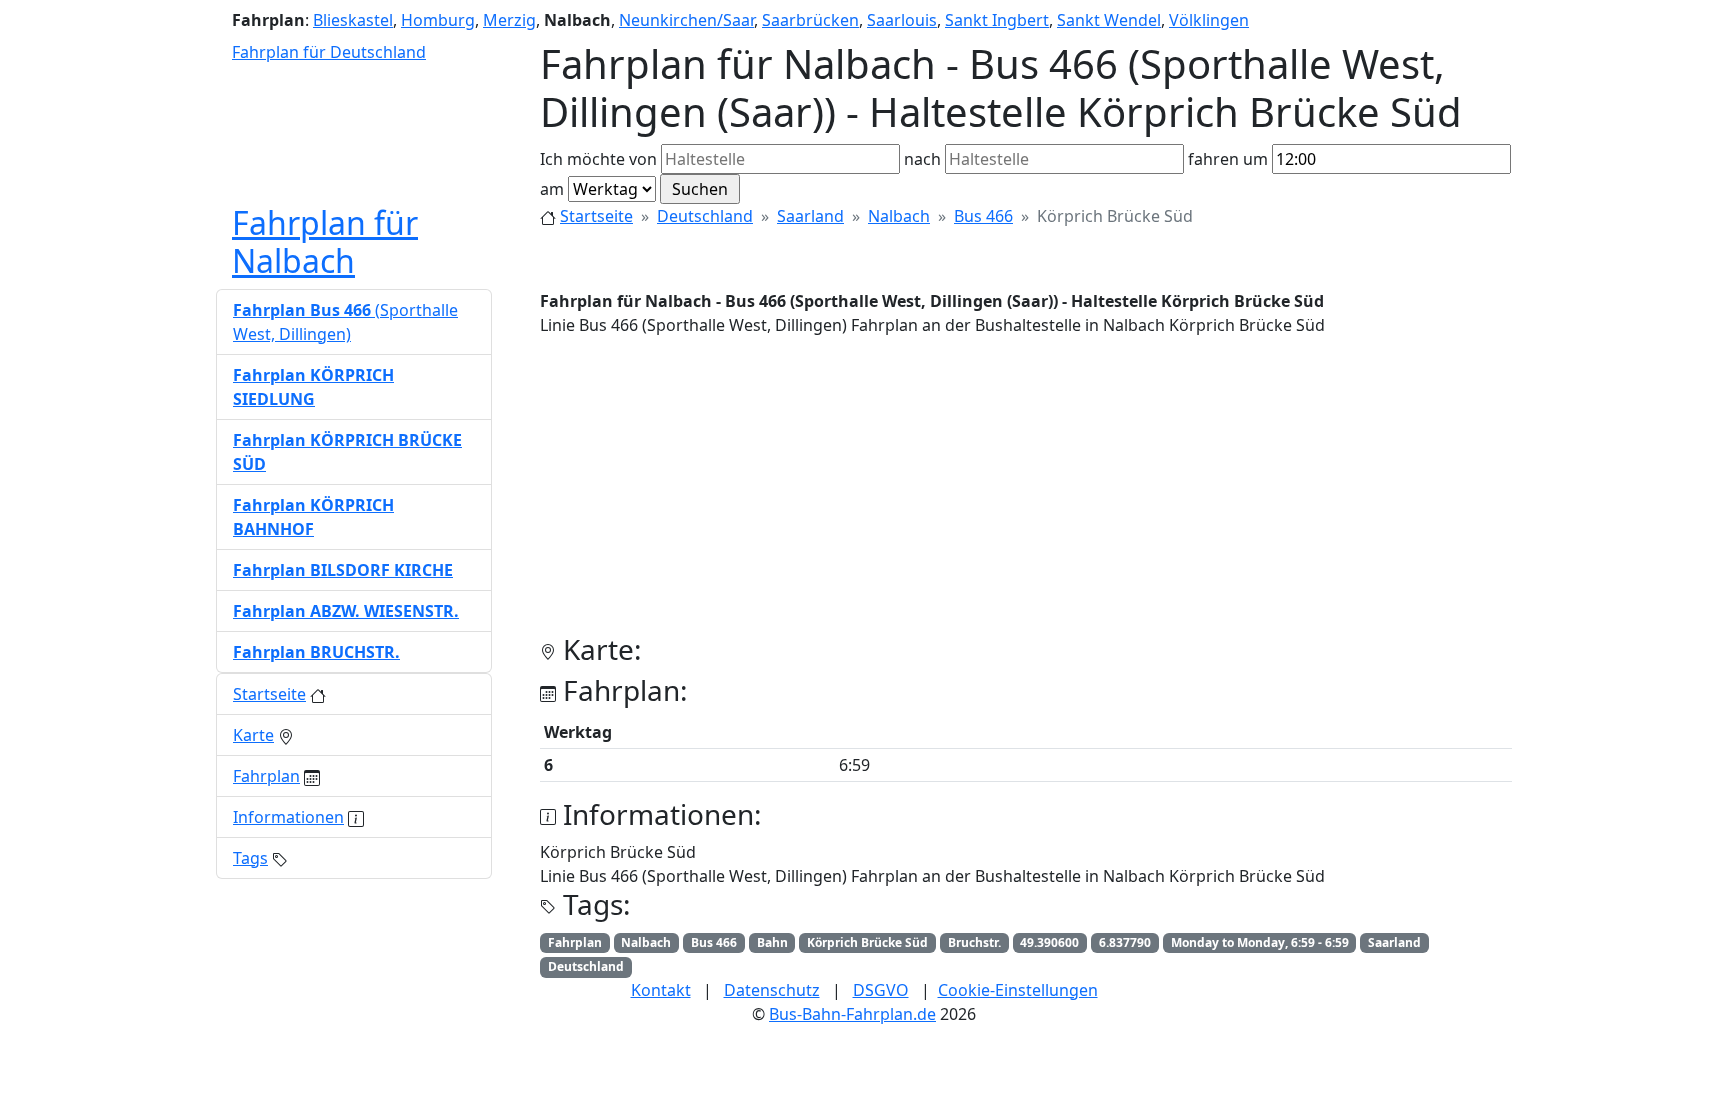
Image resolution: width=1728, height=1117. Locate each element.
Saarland (810, 216)
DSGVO (881, 990)
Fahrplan (266, 776)
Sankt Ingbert (997, 20)
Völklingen (1209, 20)
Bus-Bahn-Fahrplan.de (852, 1014)
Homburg (438, 20)
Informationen (288, 817)
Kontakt (661, 990)
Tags (250, 858)
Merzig (509, 20)
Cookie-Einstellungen (1018, 990)
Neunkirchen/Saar (686, 20)
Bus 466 (983, 216)
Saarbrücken (810, 20)
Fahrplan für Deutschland (329, 52)
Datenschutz (772, 990)
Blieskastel (353, 20)
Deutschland (705, 216)
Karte (253, 735)
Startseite (596, 216)
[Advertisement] (1026, 493)
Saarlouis (902, 20)
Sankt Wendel (1109, 20)
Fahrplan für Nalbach (325, 241)
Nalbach (899, 216)
